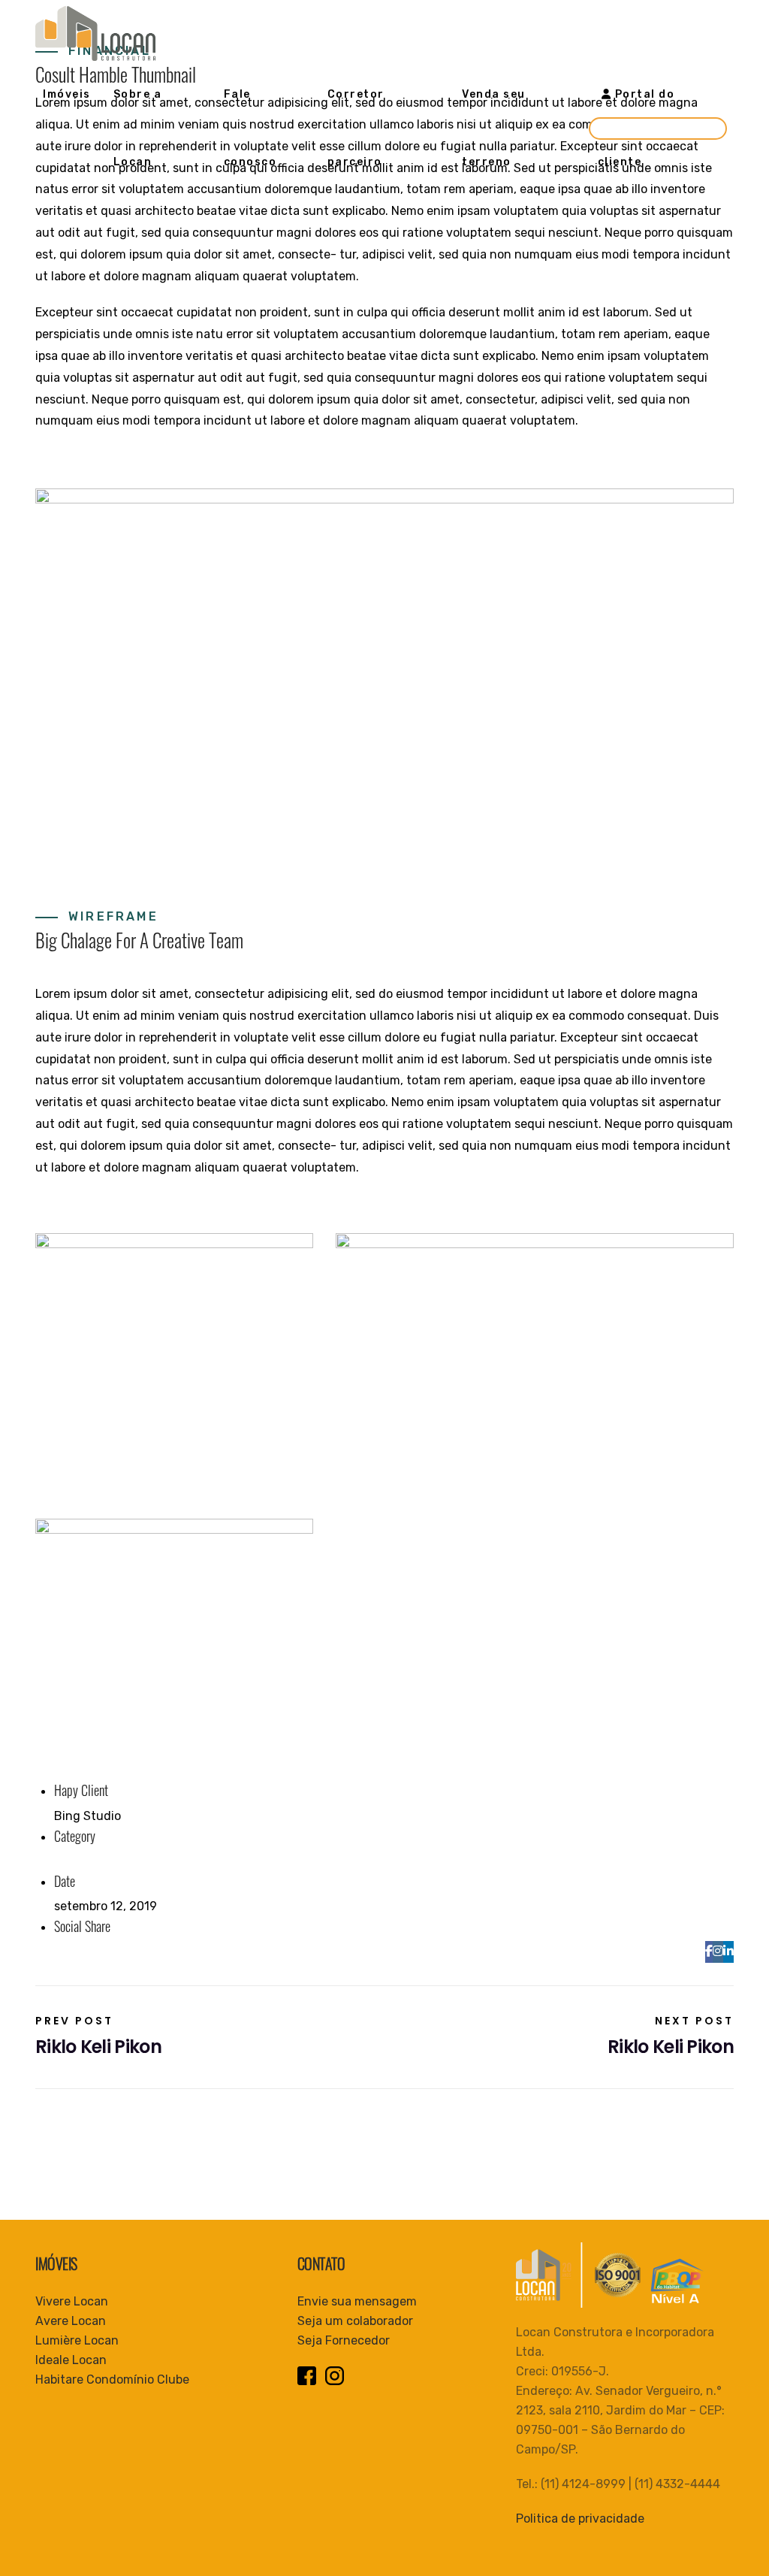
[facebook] (709, 1951)
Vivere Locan (72, 2301)
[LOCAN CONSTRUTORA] (95, 33)
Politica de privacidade (580, 2519)
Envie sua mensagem (357, 2301)
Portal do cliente (636, 128)
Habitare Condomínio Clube (112, 2379)
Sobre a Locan (138, 128)
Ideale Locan (71, 2360)
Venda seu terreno (494, 128)
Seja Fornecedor (344, 2340)
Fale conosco (250, 128)
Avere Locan (71, 2321)
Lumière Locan (77, 2340)
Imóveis (67, 94)
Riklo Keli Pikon (98, 2036)
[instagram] (718, 1951)
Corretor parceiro (356, 128)
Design (74, 1861)
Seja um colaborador (355, 2321)
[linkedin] (728, 1951)
